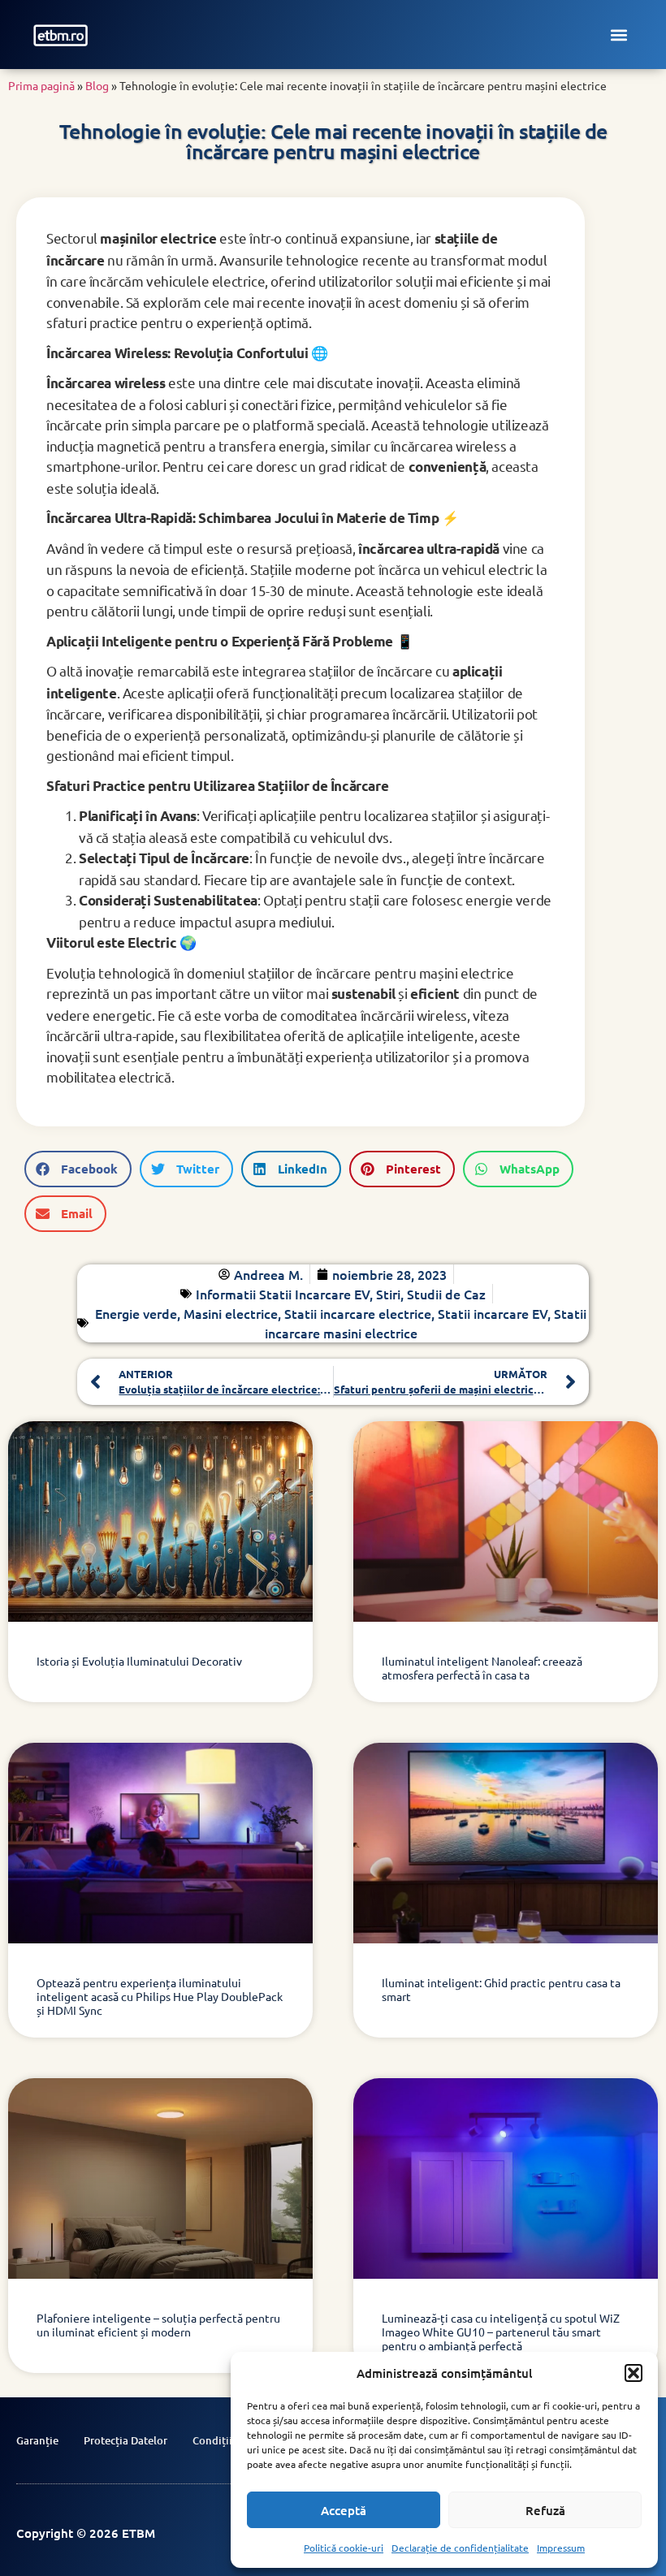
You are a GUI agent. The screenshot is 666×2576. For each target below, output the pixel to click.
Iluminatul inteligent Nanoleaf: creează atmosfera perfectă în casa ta (482, 1668)
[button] (634, 2373)
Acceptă (344, 2510)
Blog (97, 85)
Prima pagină (41, 85)
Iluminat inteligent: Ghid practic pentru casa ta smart (501, 1989)
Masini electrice (231, 1313)
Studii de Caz (446, 1294)
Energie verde (136, 1313)
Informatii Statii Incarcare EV (283, 1294)
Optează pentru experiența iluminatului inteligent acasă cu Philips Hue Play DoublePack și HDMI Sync (160, 1996)
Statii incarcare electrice (358, 1313)
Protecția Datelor (125, 2440)
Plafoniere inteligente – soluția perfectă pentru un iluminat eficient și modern (158, 2325)
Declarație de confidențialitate (460, 2548)
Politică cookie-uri (344, 2548)
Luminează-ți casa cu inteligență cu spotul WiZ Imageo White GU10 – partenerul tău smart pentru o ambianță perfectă (501, 2332)
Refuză (545, 2510)
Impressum (561, 2548)
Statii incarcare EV (493, 1313)
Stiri (388, 1294)
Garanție (37, 2440)
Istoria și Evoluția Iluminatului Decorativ (139, 1661)
